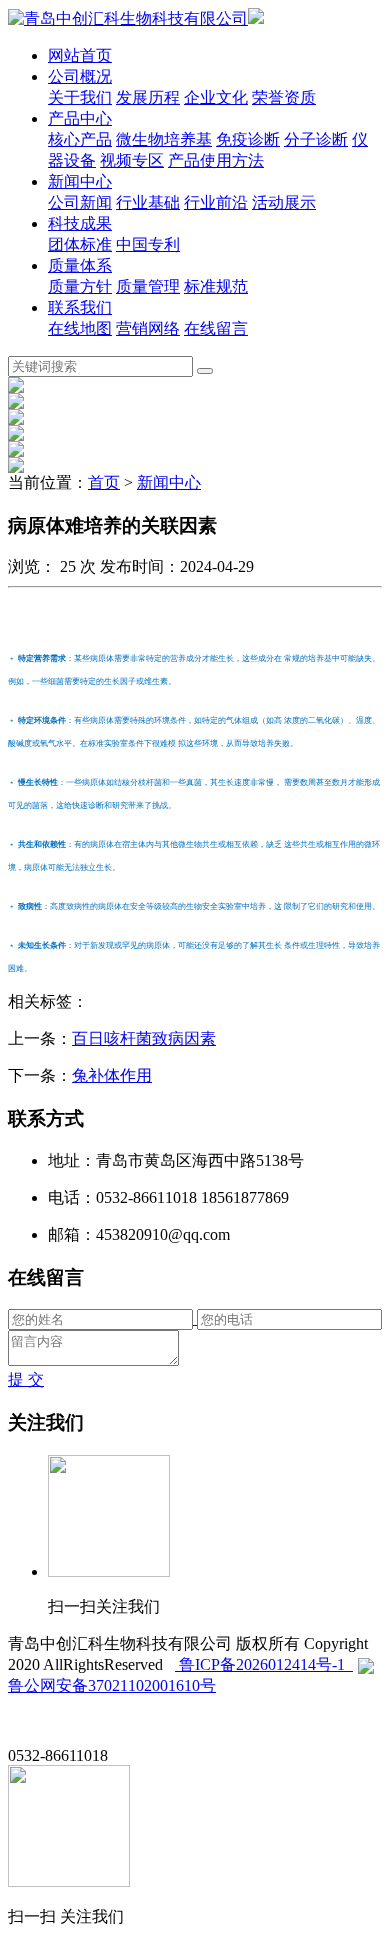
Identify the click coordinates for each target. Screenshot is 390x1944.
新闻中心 (80, 181)
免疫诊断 (248, 139)
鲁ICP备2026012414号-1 (264, 1664)
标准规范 (216, 286)
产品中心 (80, 118)
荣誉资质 (284, 97)
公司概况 (80, 76)
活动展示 (284, 202)
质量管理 (148, 286)
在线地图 (80, 328)
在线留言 (216, 328)
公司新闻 (80, 202)
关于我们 (80, 97)
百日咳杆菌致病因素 (144, 1038)
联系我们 (80, 307)
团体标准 (80, 244)
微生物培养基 (164, 139)
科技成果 (80, 223)
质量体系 (80, 265)
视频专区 (132, 160)
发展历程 (148, 97)
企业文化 (216, 97)
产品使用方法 (216, 160)
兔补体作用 (112, 1075)
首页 (104, 482)
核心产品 (80, 139)
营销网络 (148, 328)
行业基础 (148, 202)
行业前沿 (216, 202)
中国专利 (148, 244)
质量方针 (80, 286)
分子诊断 (316, 139)
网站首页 (80, 55)
